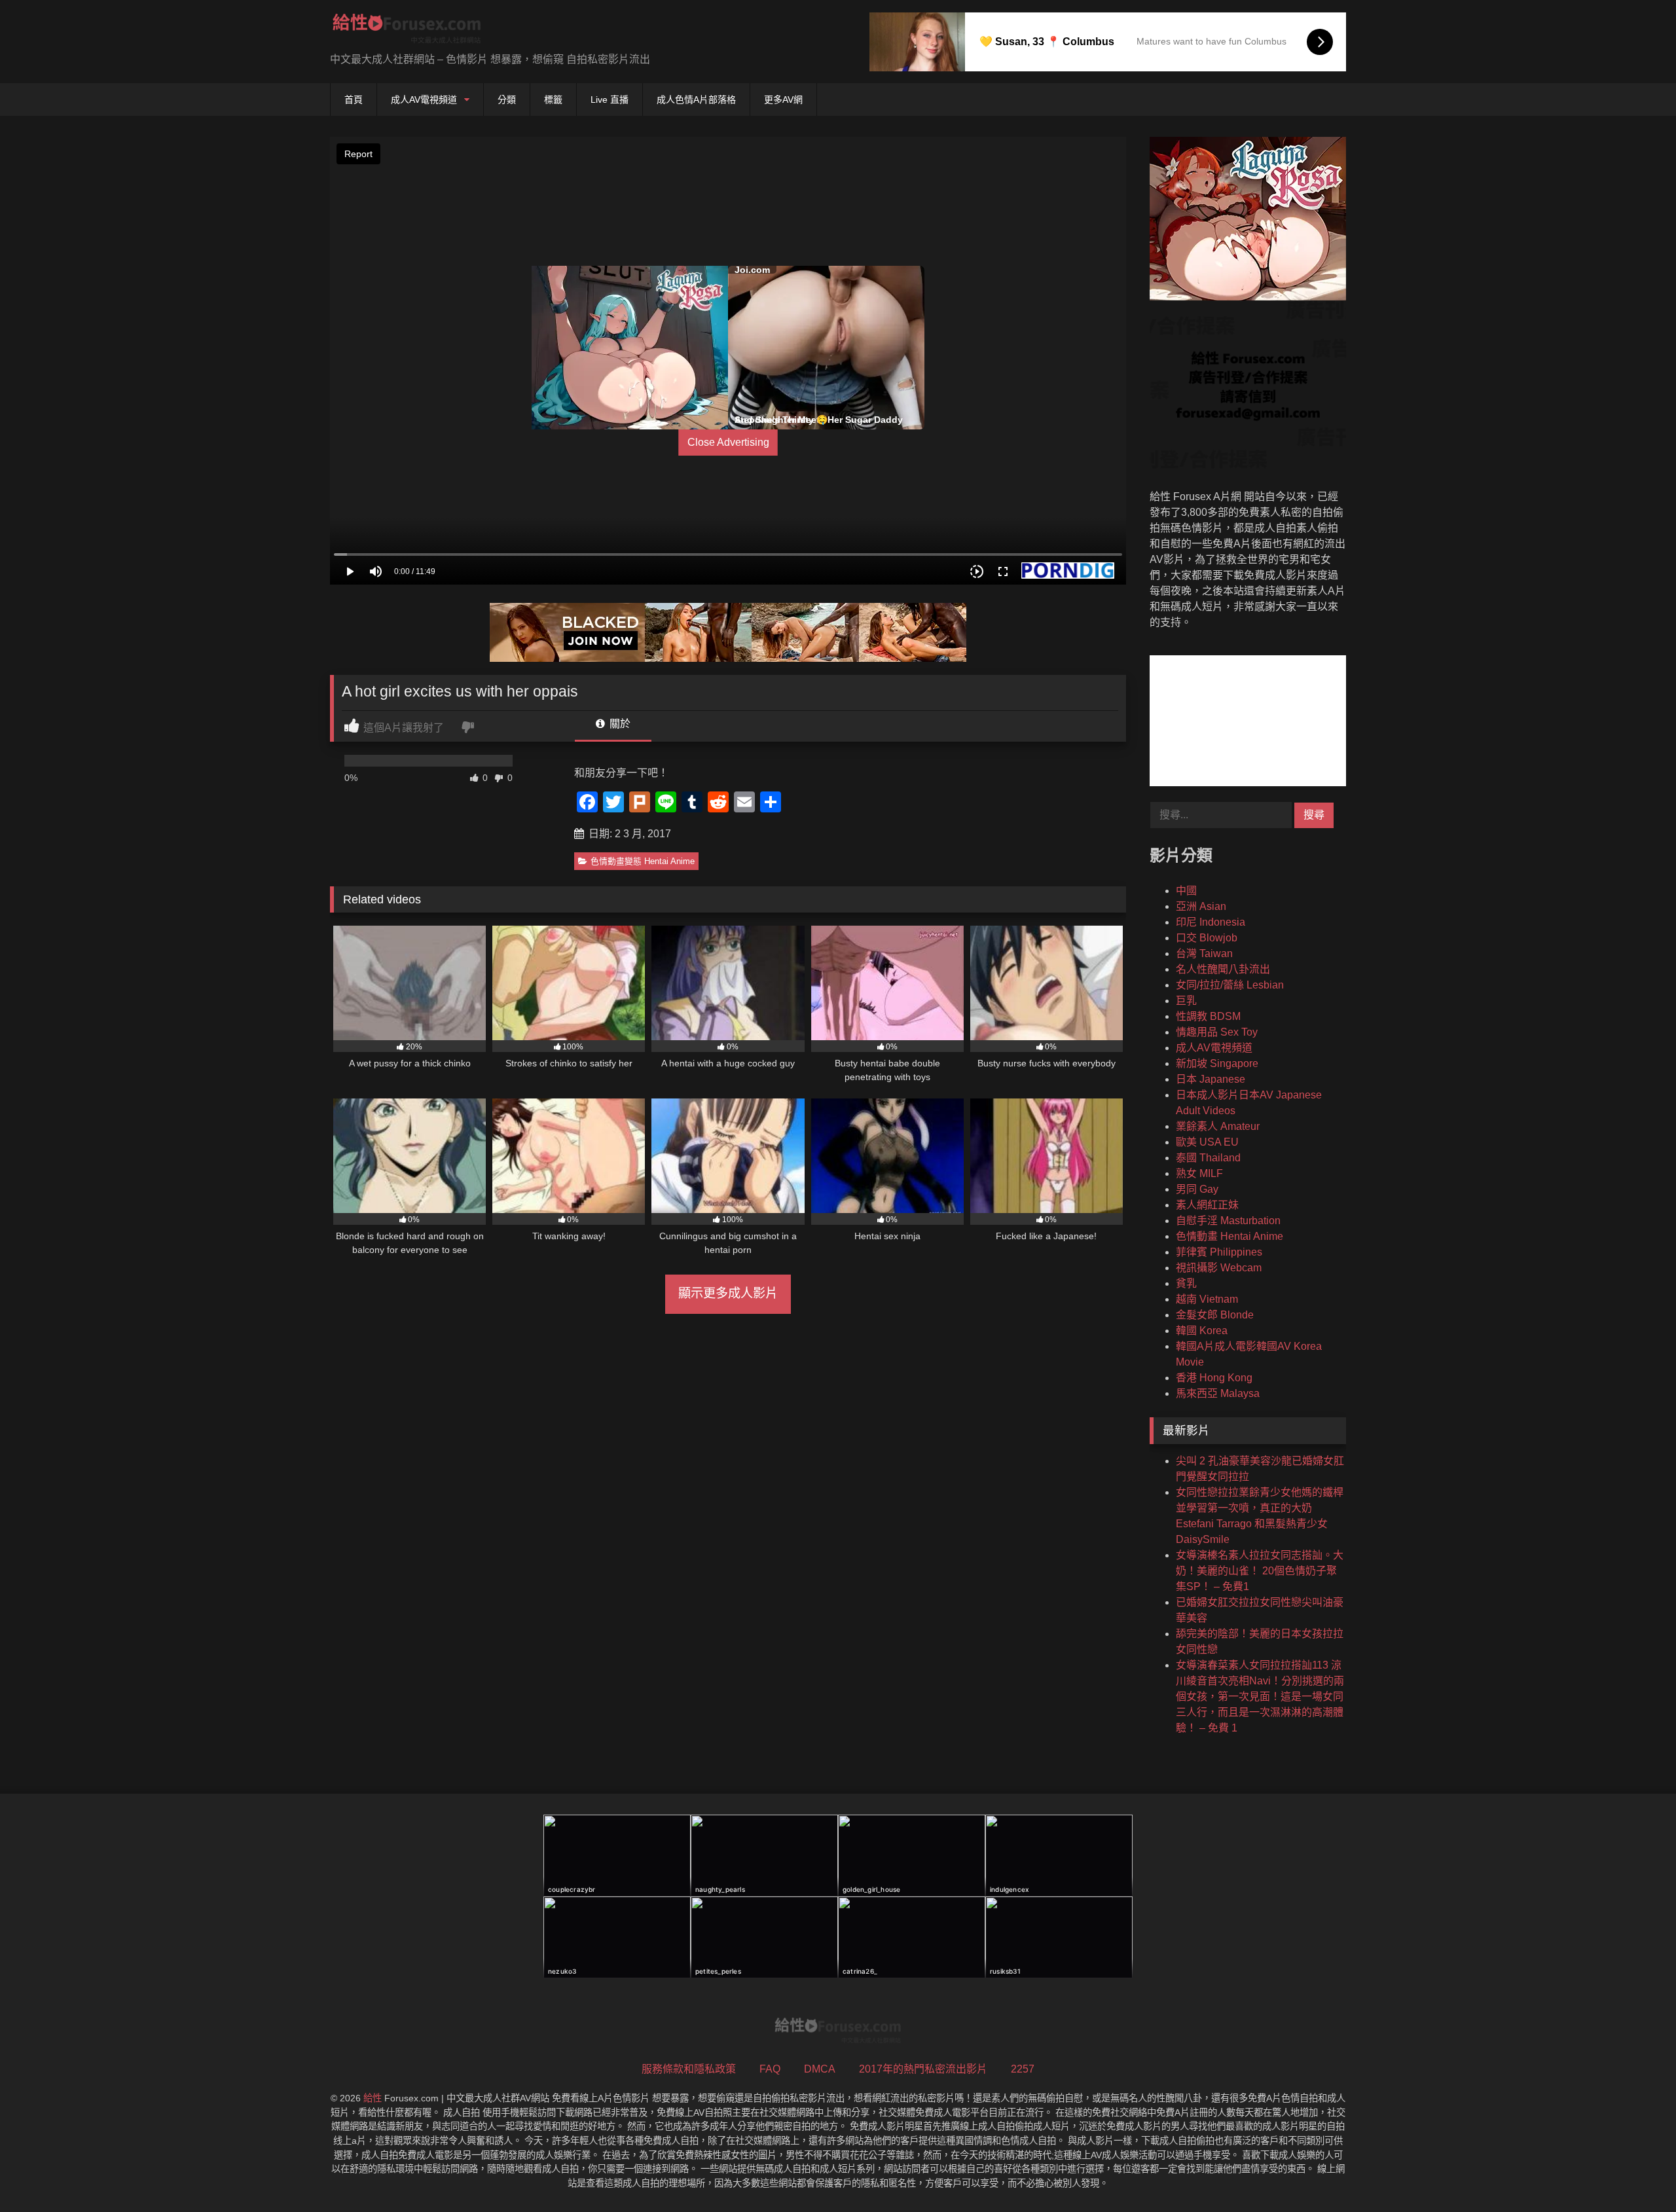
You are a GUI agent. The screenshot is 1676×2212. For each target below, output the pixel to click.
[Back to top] (1635, 2173)
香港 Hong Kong (1214, 1378)
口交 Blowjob (1207, 938)
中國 (1186, 891)
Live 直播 (610, 100)
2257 (1023, 2069)
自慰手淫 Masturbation (1228, 1221)
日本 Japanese (1211, 1079)
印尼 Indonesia (1211, 922)
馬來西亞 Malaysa (1218, 1393)
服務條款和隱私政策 (689, 2069)
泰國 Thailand (1208, 1158)
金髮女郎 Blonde (1215, 1315)
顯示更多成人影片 (728, 1293)
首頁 (354, 100)
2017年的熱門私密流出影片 (923, 2069)
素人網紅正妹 (1207, 1205)
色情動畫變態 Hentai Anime (643, 861)
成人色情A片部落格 (696, 100)
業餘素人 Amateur (1218, 1126)
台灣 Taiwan (1204, 953)
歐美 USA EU (1207, 1142)
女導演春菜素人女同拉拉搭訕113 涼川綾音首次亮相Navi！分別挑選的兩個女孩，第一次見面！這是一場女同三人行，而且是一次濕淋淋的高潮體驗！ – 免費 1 (1260, 1696)
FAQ (770, 2069)
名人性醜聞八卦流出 (1223, 969)
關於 (619, 724)
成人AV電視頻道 (424, 100)
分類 (507, 100)
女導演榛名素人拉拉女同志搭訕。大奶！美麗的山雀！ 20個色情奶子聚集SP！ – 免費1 (1260, 1571)
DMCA (820, 2069)
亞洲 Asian (1201, 906)
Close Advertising (728, 442)
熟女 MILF (1199, 1173)
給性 (373, 2098)
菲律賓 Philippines (1219, 1252)
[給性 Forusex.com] (407, 31)
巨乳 (1186, 1001)
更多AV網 (783, 100)
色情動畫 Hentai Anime (1230, 1236)
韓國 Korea (1202, 1331)
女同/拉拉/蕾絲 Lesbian (1230, 985)
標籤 (553, 100)
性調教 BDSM (1208, 1016)
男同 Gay (1197, 1189)
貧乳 (1186, 1283)
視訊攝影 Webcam (1219, 1268)
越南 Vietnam (1207, 1299)
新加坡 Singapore (1217, 1063)
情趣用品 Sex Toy (1217, 1032)
